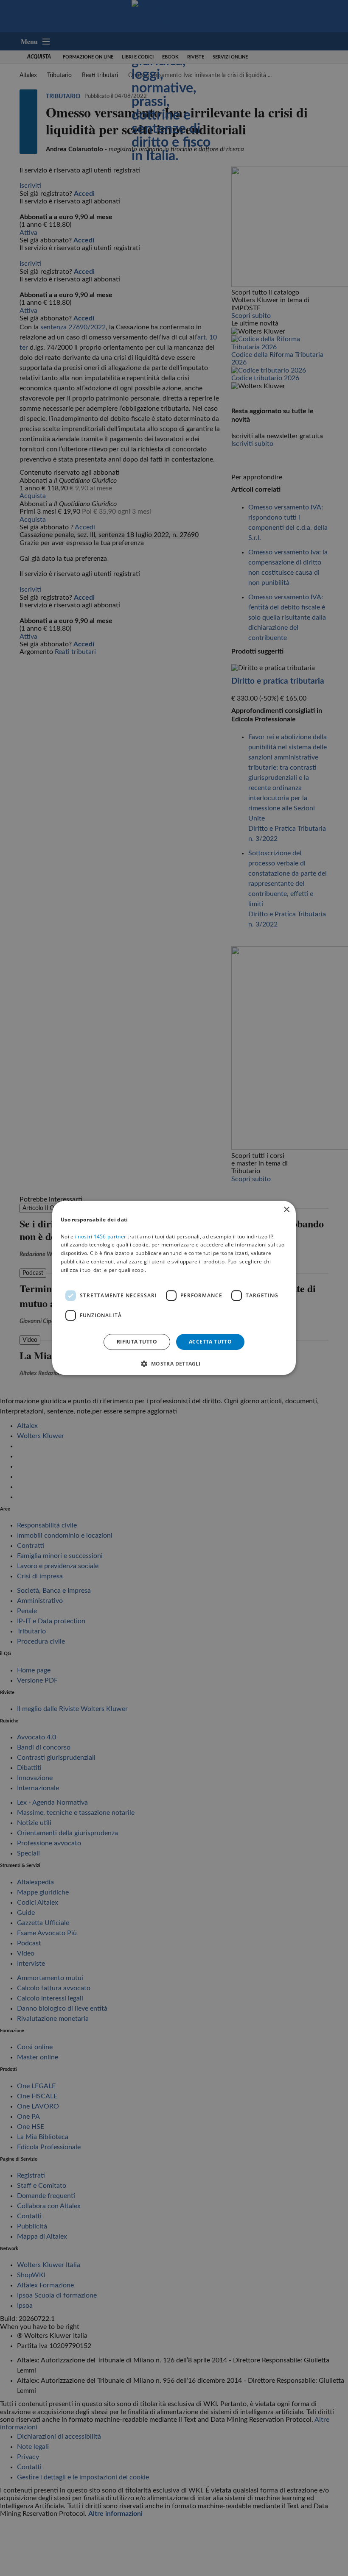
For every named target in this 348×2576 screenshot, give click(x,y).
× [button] (286, 1210)
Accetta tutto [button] (210, 1342)
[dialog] (174, 1288)
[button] (174, 1364)
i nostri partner (101, 1237)
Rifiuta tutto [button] (137, 1342)
